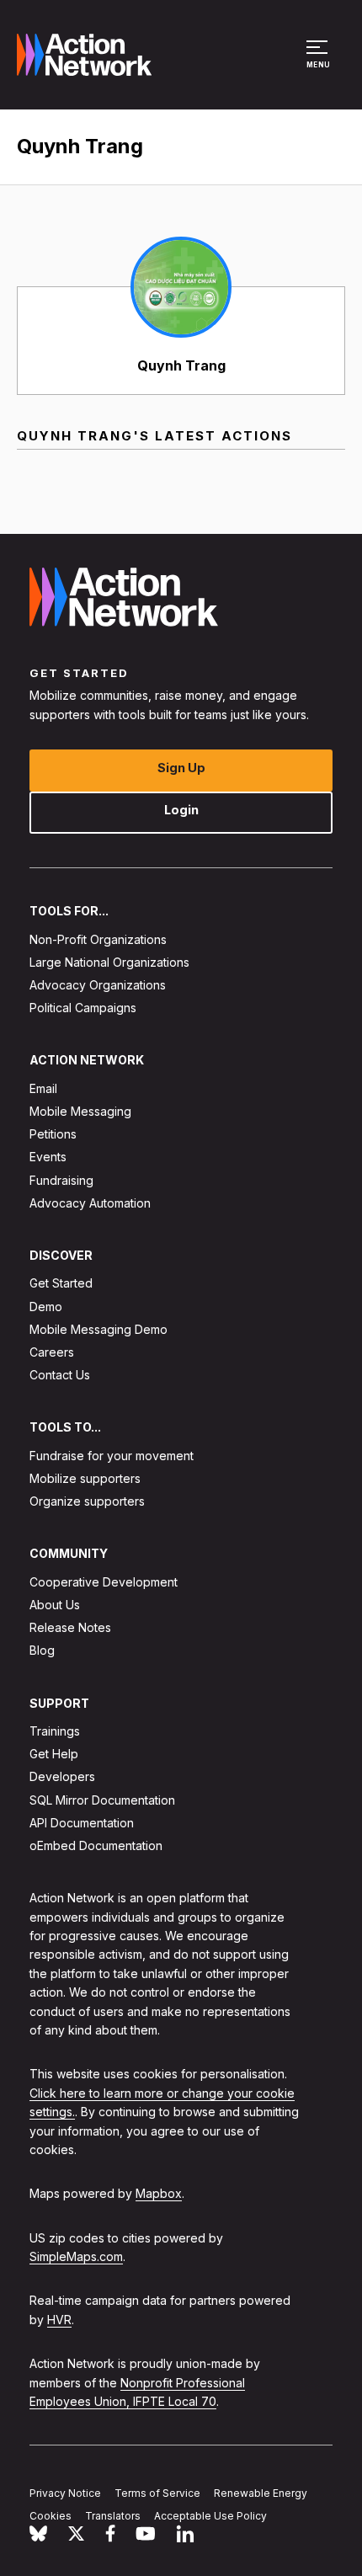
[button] (319, 62)
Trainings (55, 1731)
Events (48, 1157)
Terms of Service (157, 2493)
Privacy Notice (65, 2493)
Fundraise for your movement (112, 1456)
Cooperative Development (104, 1582)
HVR (59, 2320)
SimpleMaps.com (76, 2256)
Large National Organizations (109, 962)
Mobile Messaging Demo (98, 1329)
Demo (46, 1307)
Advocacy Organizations (98, 985)
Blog (42, 1650)
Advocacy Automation (90, 1203)
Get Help (54, 1754)
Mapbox (159, 2193)
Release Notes (70, 1627)
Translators (113, 2516)
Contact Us (60, 1375)
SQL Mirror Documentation (102, 1800)
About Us (55, 1605)
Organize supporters (87, 1501)
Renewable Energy (261, 2493)
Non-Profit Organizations (98, 939)
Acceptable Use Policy (210, 2516)
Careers (52, 1352)
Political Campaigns (83, 1008)
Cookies (51, 2516)
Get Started (61, 1283)
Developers (62, 1776)
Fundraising (61, 1180)
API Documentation (82, 1823)
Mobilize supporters (85, 1478)
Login (181, 810)
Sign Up (181, 768)
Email (43, 1088)
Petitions (53, 1134)
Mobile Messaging (80, 1111)
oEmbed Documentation (96, 1845)
